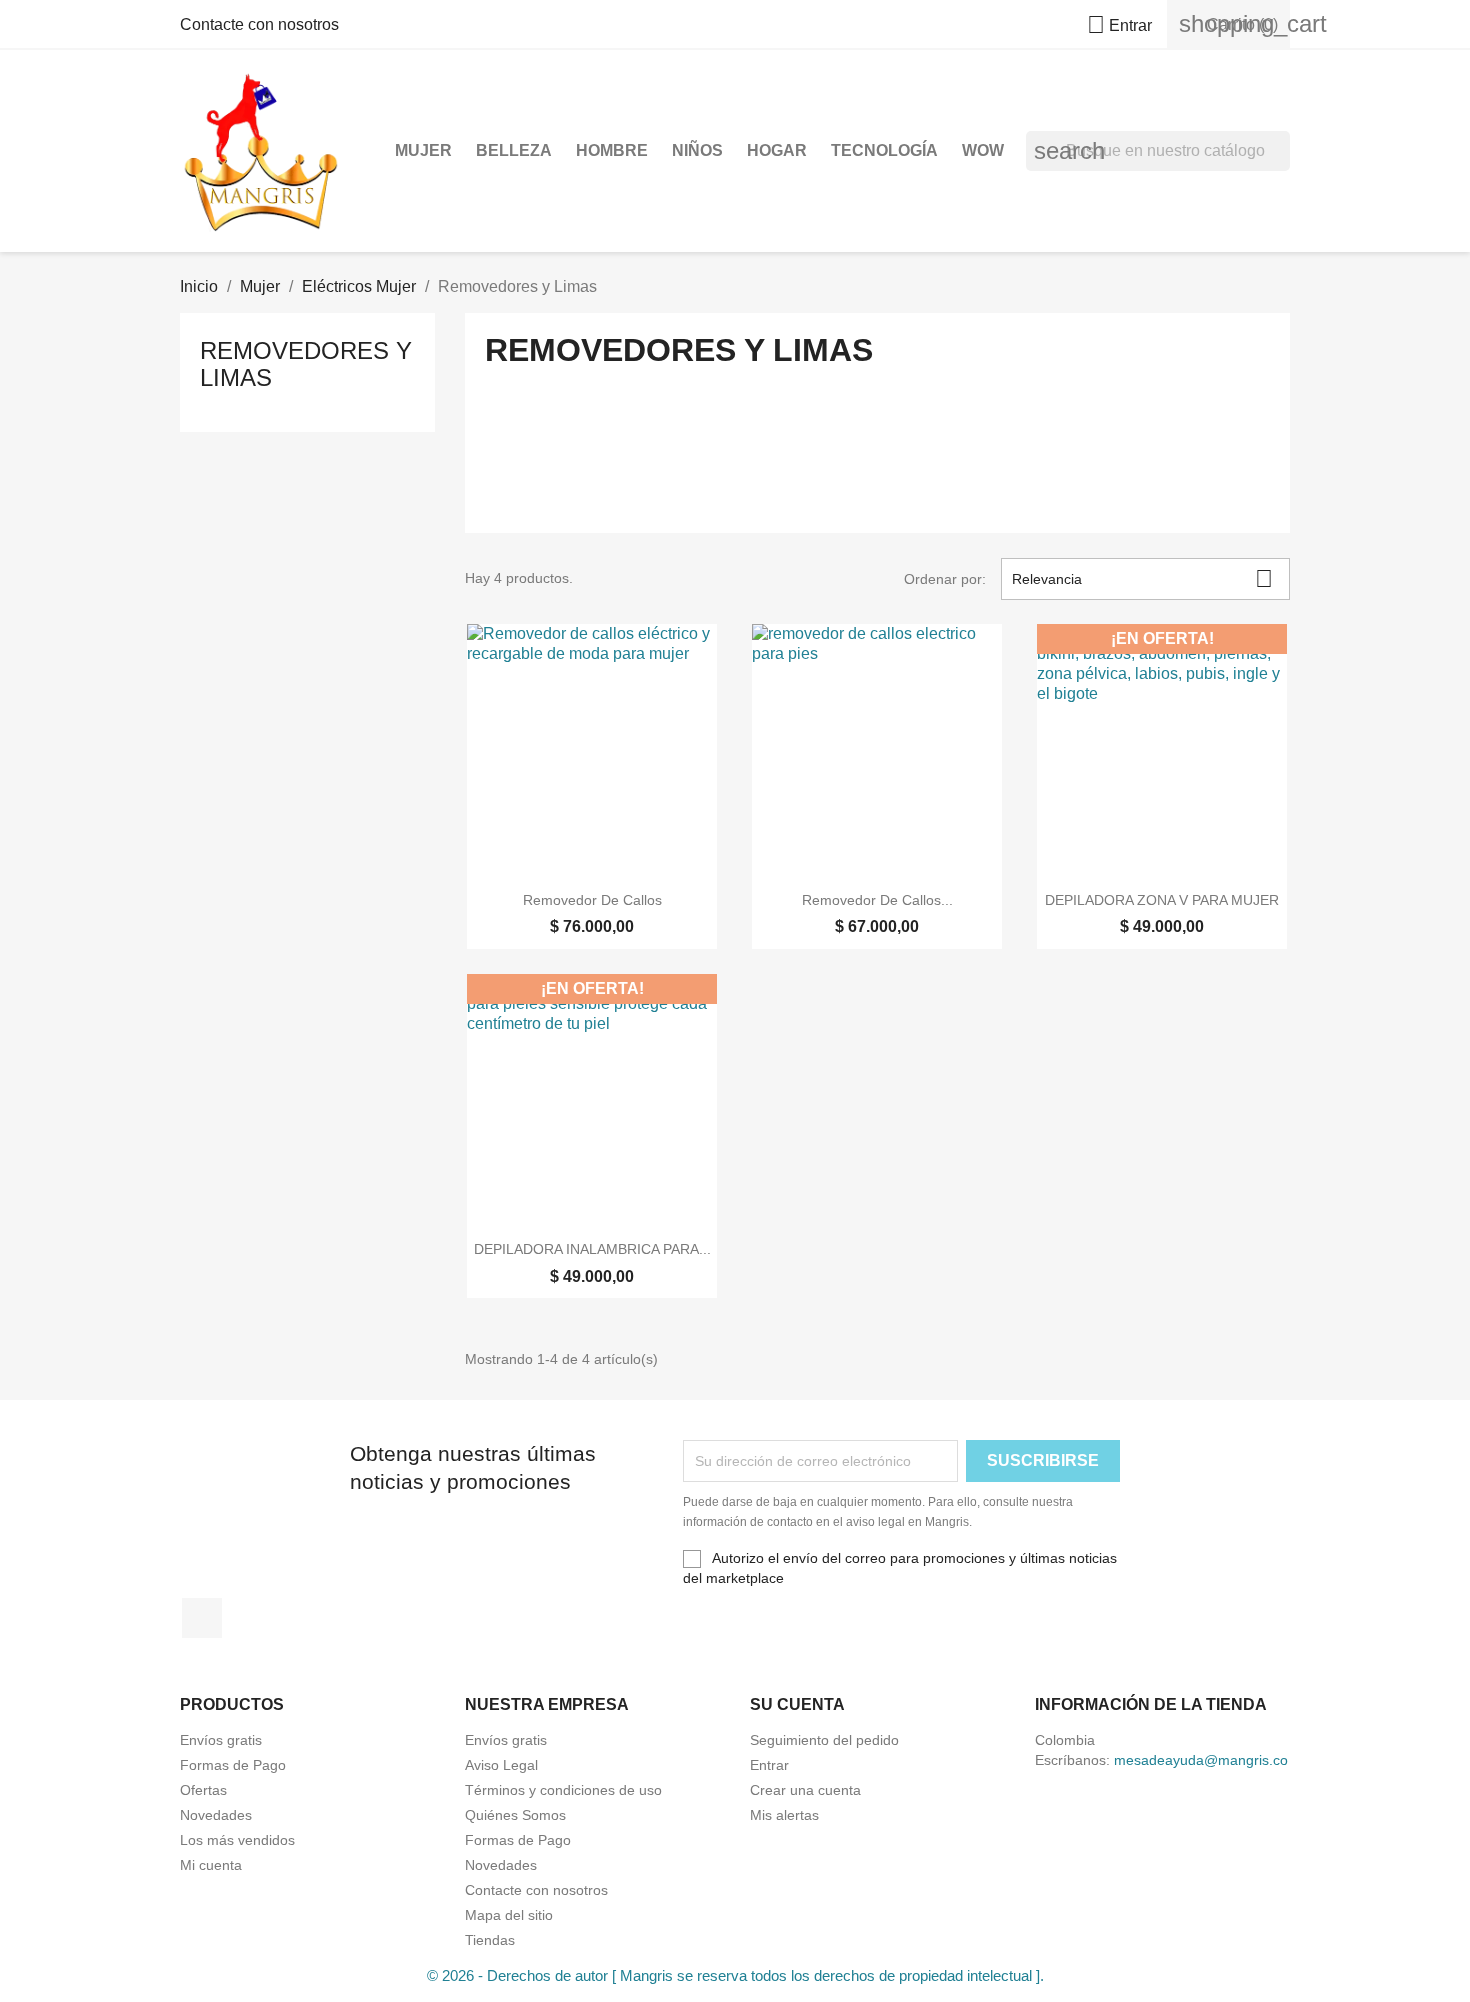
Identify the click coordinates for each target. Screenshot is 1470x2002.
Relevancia (1142, 578)
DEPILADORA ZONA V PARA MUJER (1162, 900)
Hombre (612, 150)
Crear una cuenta (805, 1790)
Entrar (769, 1765)
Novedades (216, 1815)
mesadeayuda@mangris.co (1201, 1760)
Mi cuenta (211, 1865)
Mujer (423, 150)
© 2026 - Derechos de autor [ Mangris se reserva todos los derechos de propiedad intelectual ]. (735, 1975)
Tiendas (490, 1940)
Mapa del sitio (509, 1915)
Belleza (514, 150)
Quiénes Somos (515, 1815)
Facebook (202, 1618)
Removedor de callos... (877, 900)
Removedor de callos (592, 900)
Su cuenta (797, 1704)
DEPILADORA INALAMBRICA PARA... (592, 1249)
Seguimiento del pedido (824, 1740)
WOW (983, 150)
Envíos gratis (221, 1740)
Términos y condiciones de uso (563, 1790)
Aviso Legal (501, 1765)
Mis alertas (784, 1815)
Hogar (777, 150)
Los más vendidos (237, 1840)
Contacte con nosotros (259, 24)
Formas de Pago (233, 1765)
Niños (697, 150)
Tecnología (884, 150)
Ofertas (203, 1790)
